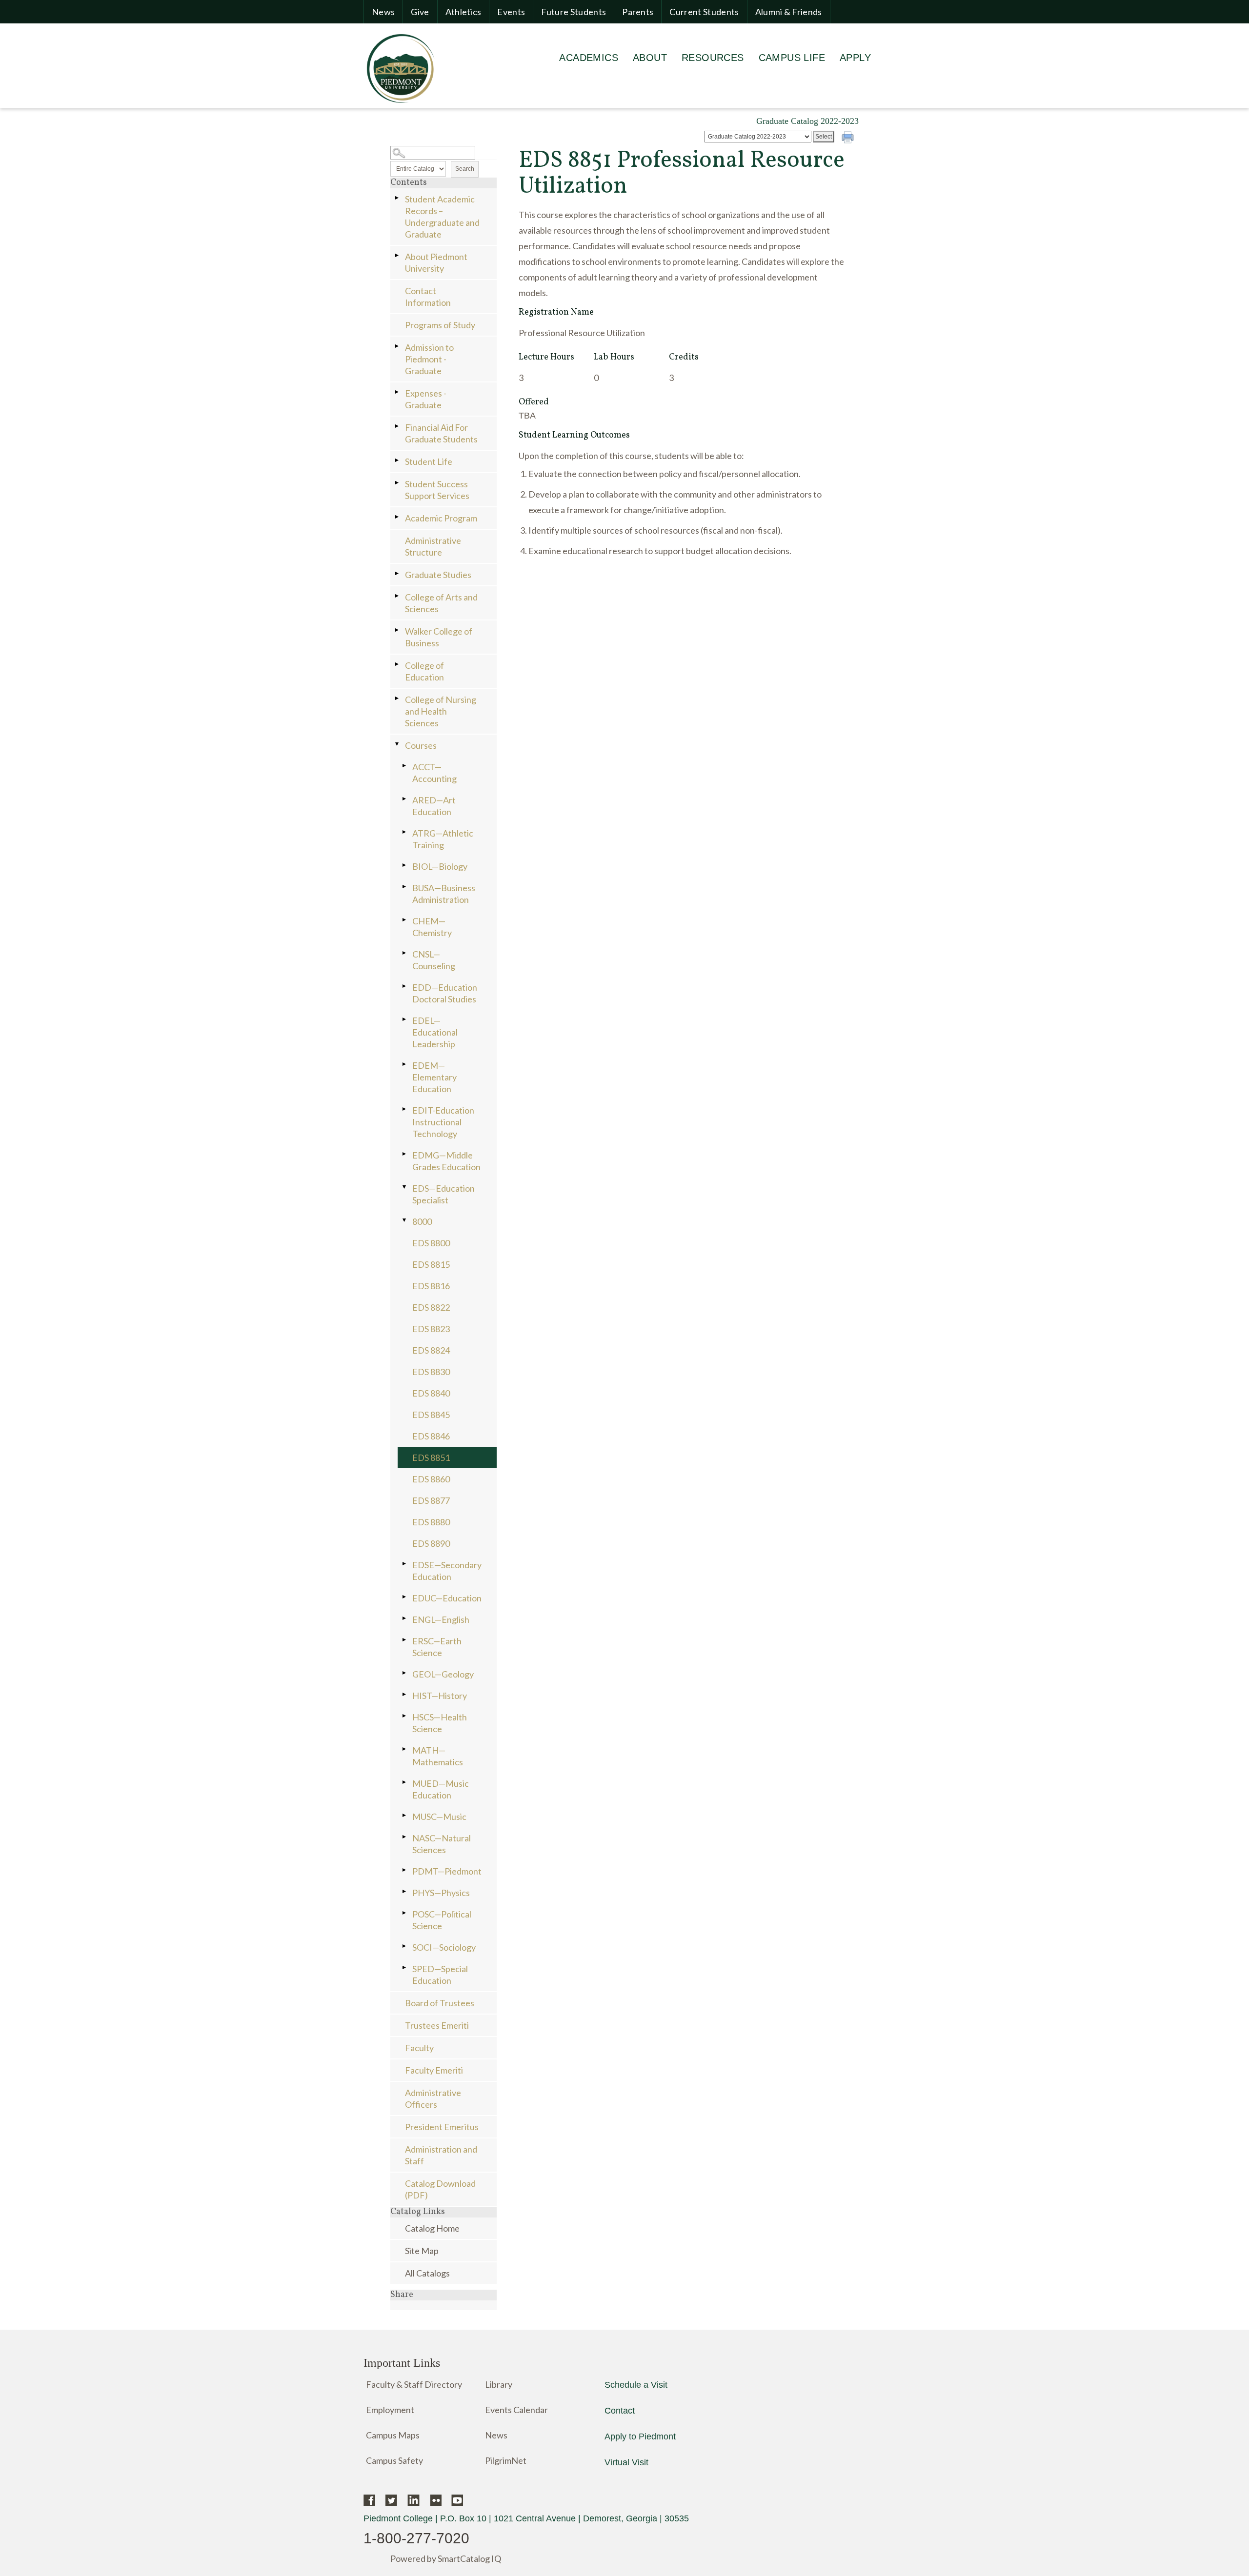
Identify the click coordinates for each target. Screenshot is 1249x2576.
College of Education (424, 671)
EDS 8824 (431, 1350)
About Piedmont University (436, 262)
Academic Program (441, 518)
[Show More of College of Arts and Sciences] (398, 596)
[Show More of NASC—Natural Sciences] (405, 1837)
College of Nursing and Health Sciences (441, 711)
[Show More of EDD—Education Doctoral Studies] (405, 986)
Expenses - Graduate (426, 399)
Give (420, 12)
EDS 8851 (431, 1458)
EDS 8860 (431, 1479)
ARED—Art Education (434, 806)
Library (499, 2384)
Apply (855, 58)
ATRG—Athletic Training (443, 839)
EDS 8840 (431, 1393)
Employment (390, 2410)
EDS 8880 (431, 1522)
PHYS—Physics (441, 1893)
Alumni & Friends (789, 12)
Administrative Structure (433, 546)
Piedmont (400, 68)
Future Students (574, 12)
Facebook (370, 2500)
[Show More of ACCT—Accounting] (405, 766)
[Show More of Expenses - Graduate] (398, 392)
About (650, 58)
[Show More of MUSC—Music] (405, 1815)
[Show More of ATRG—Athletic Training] (405, 832)
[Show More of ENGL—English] (405, 1618)
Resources (713, 58)
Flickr (435, 2500)
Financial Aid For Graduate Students (441, 433)
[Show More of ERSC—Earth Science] (405, 1640)
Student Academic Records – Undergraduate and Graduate (442, 217)
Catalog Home (432, 2228)
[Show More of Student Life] (398, 460)
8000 (422, 1221)
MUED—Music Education (441, 1789)
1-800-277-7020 (416, 2538)
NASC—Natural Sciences (442, 1844)
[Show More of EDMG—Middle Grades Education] (405, 1154)
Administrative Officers (433, 2098)
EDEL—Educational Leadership (435, 1032)
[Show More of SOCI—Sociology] (405, 1946)
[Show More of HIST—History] (405, 1694)
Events (511, 12)
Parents (638, 12)
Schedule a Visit (636, 2385)
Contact (620, 2411)
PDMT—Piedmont (447, 1871)
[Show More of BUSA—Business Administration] (405, 887)
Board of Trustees (440, 2003)
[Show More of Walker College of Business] (398, 630)
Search (465, 169)
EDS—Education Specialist (443, 1194)
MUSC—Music (439, 1817)
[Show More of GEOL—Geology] (405, 1673)
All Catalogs (427, 2273)
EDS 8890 (431, 1543)
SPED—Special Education (440, 1975)
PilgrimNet (506, 2460)
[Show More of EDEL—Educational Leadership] (405, 1019)
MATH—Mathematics (438, 1756)
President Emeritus (442, 2127)
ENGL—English (441, 1619)
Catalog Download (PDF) (440, 2189)
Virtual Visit (626, 2462)
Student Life (429, 461)
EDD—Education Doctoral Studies (445, 993)
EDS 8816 (431, 1286)
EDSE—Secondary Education (447, 1571)
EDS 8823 (431, 1329)
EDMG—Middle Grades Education (446, 1161)
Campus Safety (394, 2460)
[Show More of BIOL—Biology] (405, 865)
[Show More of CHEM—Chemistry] (405, 920)
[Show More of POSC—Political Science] (405, 1913)
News (383, 12)
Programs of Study (440, 325)
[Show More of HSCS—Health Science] (405, 1716)
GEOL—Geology (443, 1674)
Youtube (457, 2500)
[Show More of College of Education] (398, 664)
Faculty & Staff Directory (414, 2384)
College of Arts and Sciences (441, 603)
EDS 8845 (431, 1415)
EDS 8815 (431, 1264)
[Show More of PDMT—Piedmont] (405, 1870)
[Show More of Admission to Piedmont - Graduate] (398, 346)
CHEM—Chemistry (432, 927)
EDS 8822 (431, 1307)
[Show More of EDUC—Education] (405, 1597)
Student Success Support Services (437, 490)
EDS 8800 (431, 1243)
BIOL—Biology (440, 866)
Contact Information (428, 297)
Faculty (419, 2048)
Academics (589, 58)
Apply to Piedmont (640, 2436)
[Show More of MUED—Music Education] (405, 1782)
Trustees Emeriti (437, 2025)
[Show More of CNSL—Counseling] (405, 953)
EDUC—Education (447, 1598)
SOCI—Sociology (444, 1947)
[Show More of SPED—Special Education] (405, 1967)
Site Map (422, 2251)
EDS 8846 (431, 1436)
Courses (421, 745)
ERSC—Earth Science (437, 1647)
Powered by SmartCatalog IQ (446, 2558)
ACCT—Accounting (434, 773)
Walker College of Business (439, 637)
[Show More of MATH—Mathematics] (405, 1749)
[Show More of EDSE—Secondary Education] (405, 1564)
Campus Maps (393, 2435)
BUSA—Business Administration (444, 894)
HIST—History (440, 1696)
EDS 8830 (431, 1372)
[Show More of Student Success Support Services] (398, 483)
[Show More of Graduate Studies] (398, 573)
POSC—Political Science (442, 1920)
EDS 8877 (431, 1500)
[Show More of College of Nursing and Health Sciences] (398, 698)
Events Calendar (516, 2410)
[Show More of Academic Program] (398, 517)
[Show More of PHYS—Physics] (405, 1891)
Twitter (392, 2500)
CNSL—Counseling (434, 960)
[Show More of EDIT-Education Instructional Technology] (405, 1109)
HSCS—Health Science (440, 1723)
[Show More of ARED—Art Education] (405, 799)
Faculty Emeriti (434, 2070)
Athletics (463, 12)
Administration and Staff (441, 2155)
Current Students (704, 12)
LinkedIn (413, 2500)
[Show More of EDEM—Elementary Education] (405, 1064)
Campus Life (792, 58)
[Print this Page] (849, 139)
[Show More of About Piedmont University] (398, 255)
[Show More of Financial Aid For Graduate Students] (398, 426)
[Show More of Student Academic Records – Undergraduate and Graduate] (398, 198)
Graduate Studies (438, 575)
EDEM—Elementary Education (434, 1077)
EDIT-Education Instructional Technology (443, 1122)
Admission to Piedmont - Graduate (429, 359)
